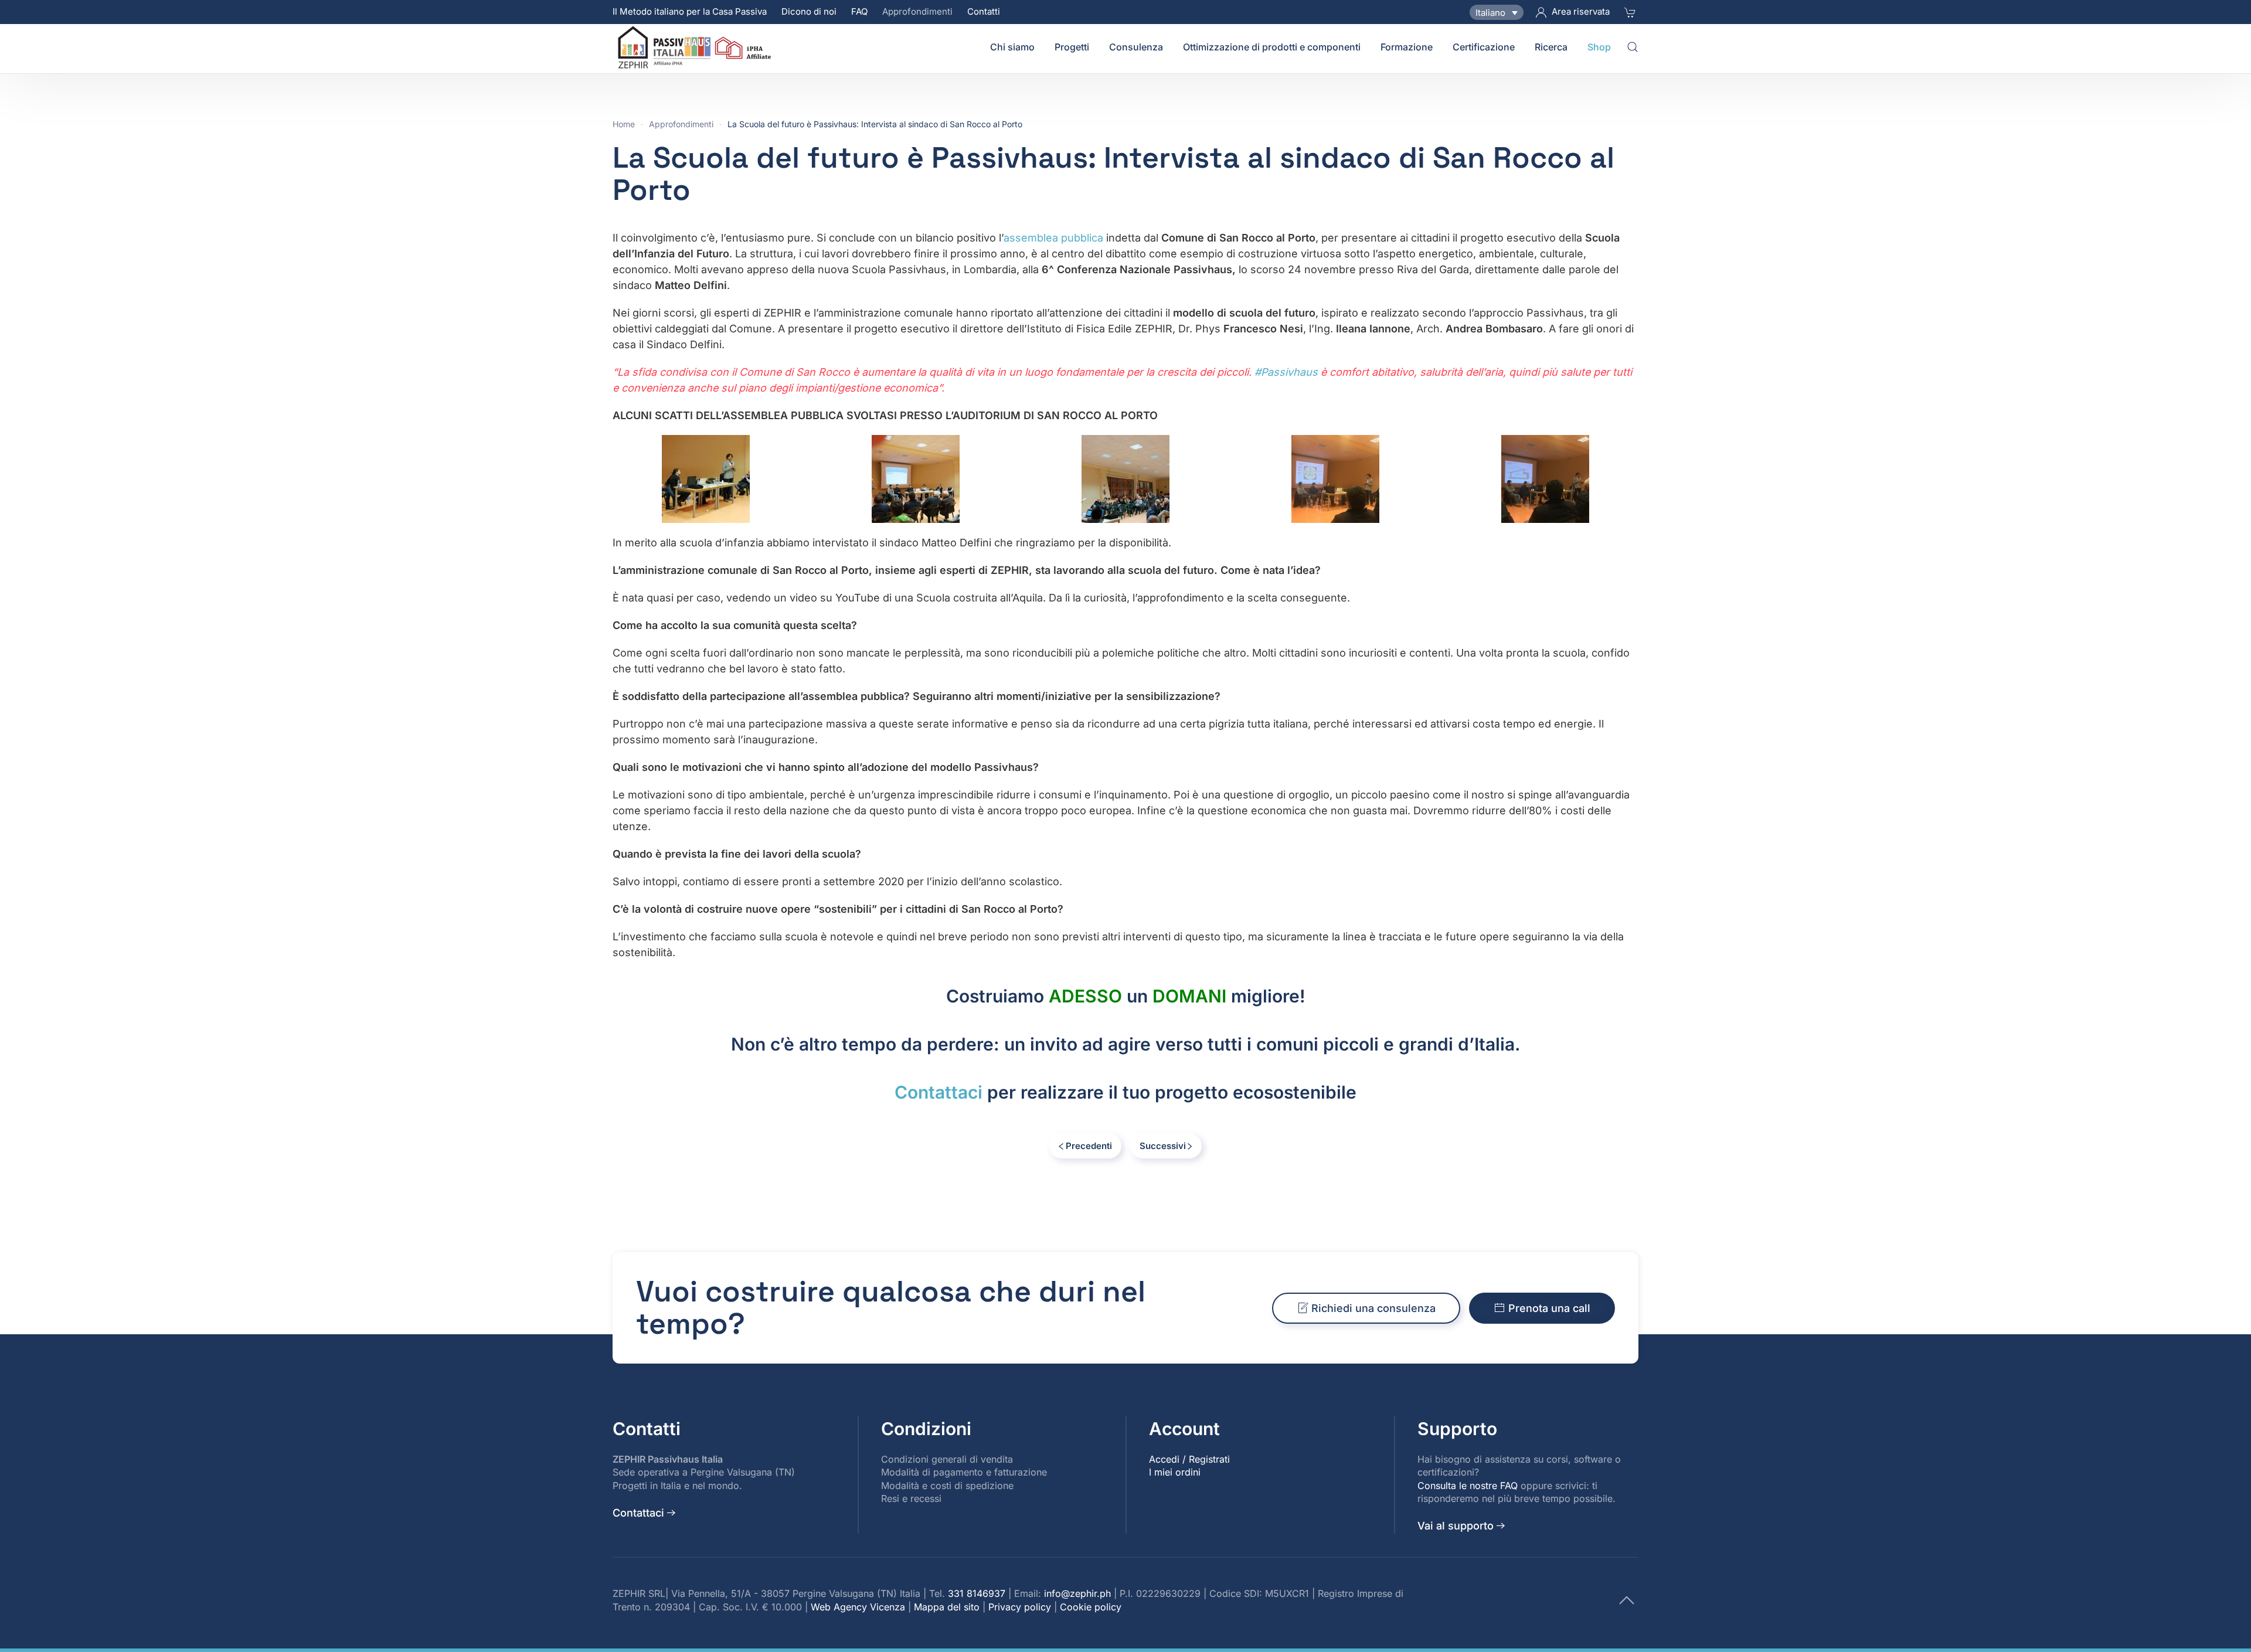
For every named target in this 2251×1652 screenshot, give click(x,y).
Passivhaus (1286, 372)
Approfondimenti (917, 11)
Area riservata (1581, 11)
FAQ (859, 11)
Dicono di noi (809, 11)
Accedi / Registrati (1189, 1459)
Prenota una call (1549, 1308)
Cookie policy (1091, 1607)
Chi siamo (1012, 47)
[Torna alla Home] (696, 47)
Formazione (1407, 47)
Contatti (984, 11)
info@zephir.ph (1077, 1593)
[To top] (1627, 1599)
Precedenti (1089, 1146)
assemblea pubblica (1053, 238)
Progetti (1072, 47)
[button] (1633, 47)
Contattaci (939, 1092)
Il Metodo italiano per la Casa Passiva (690, 11)
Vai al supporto (1456, 1526)
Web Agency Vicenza (858, 1607)
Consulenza (1136, 47)
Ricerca (1551, 47)
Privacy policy (1020, 1607)
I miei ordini (1175, 1472)
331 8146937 (977, 1593)
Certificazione (1484, 47)
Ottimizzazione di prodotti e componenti (1272, 47)
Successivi (1163, 1146)
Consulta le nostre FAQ (1468, 1486)
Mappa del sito (947, 1607)
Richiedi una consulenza (1373, 1308)
